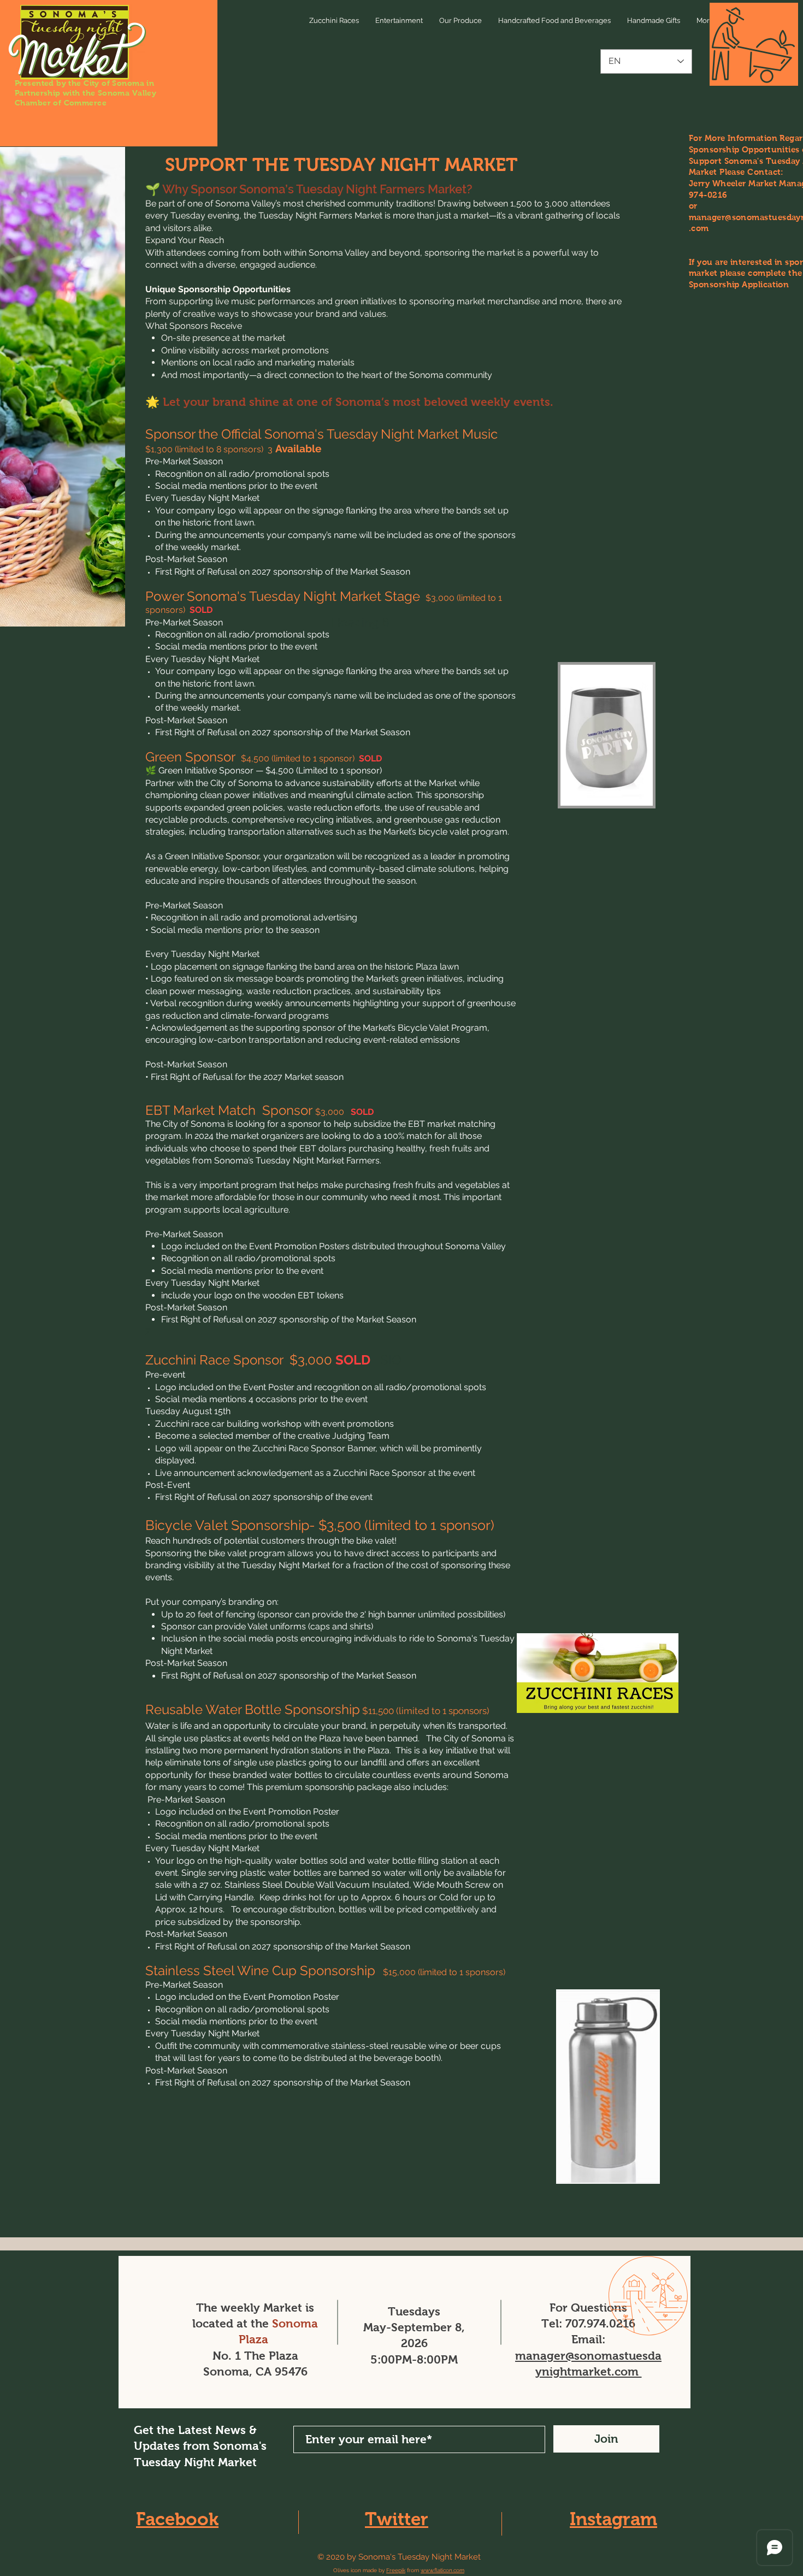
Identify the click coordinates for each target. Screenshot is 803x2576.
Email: (588, 2339)
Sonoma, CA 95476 (255, 2371)
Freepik (396, 2570)
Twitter (397, 2519)
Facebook (177, 2519)
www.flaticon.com (442, 2570)
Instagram (613, 2519)
